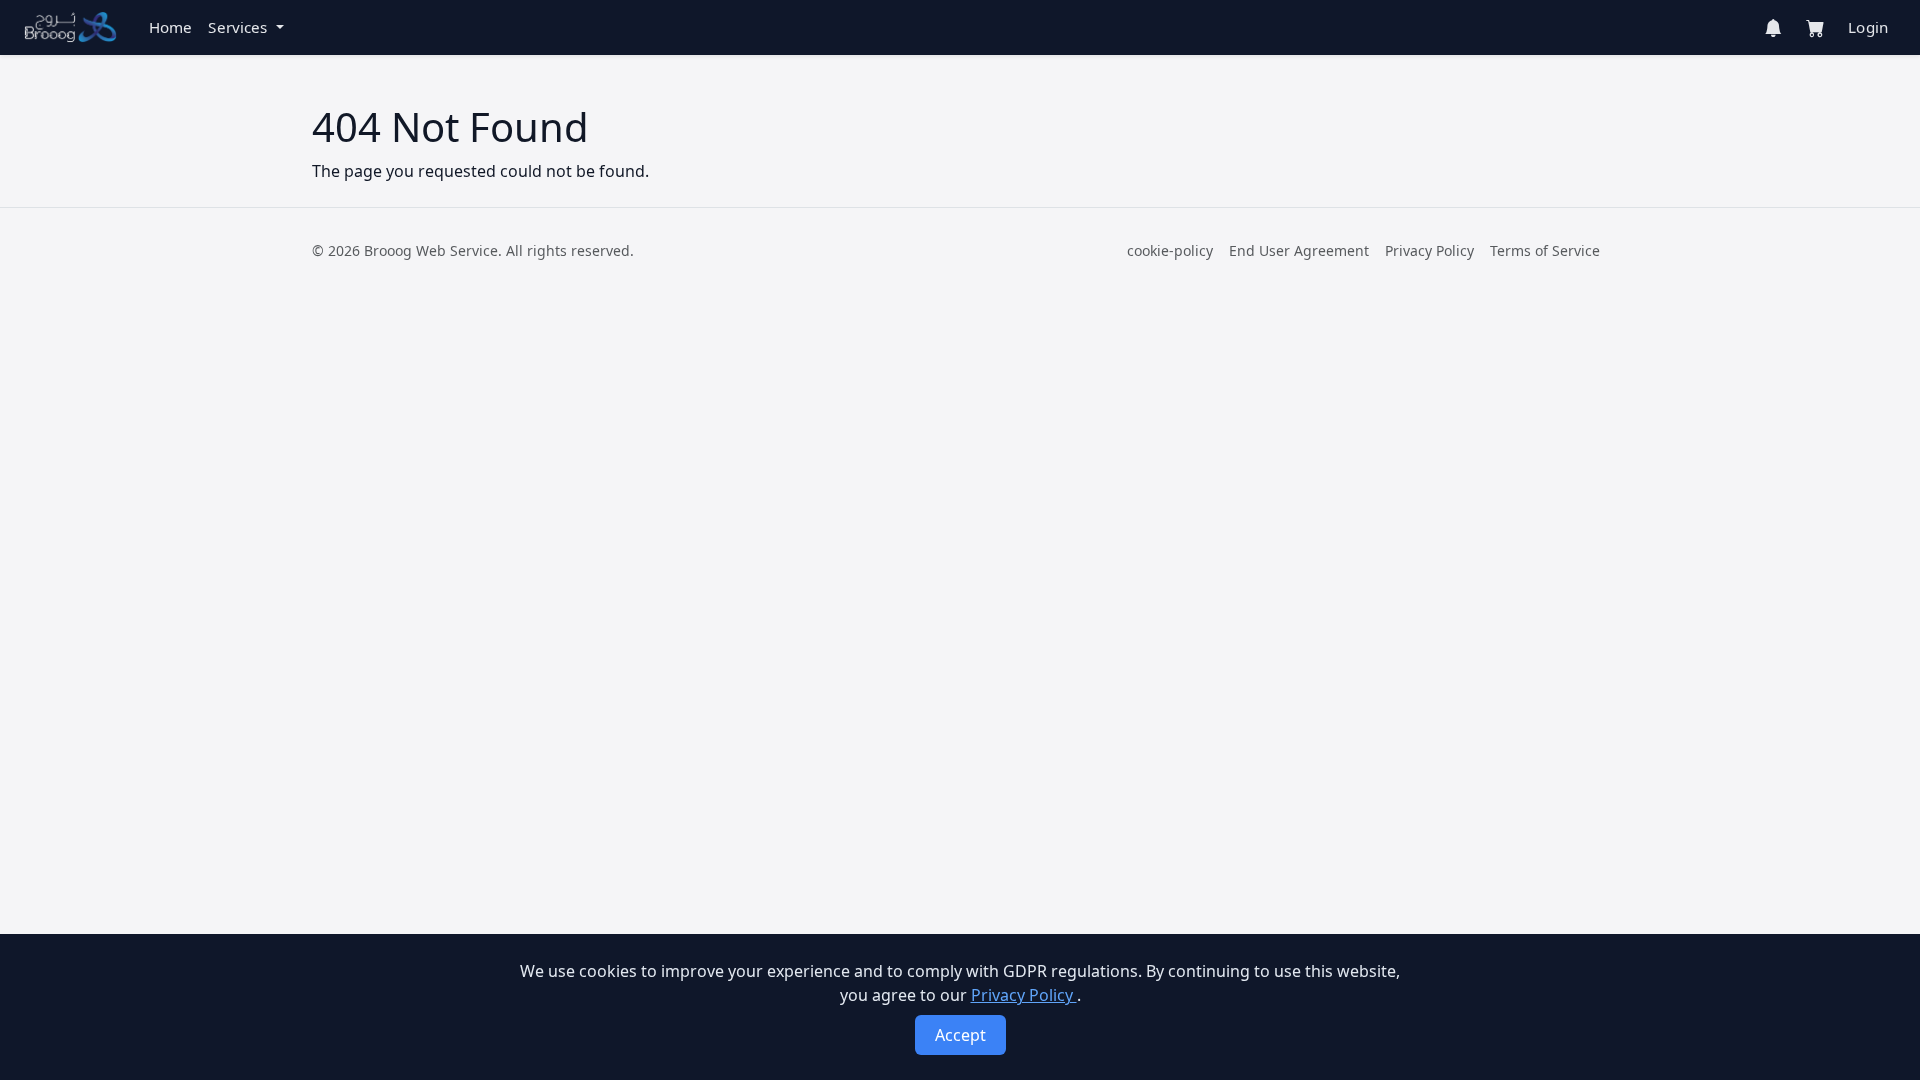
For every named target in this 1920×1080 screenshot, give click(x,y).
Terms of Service (1545, 250)
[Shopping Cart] (1815, 28)
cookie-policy (1170, 250)
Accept (960, 1035)
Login (1868, 27)
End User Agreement (1299, 250)
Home (171, 27)
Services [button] (239, 27)
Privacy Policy (1429, 250)
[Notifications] (1773, 28)
